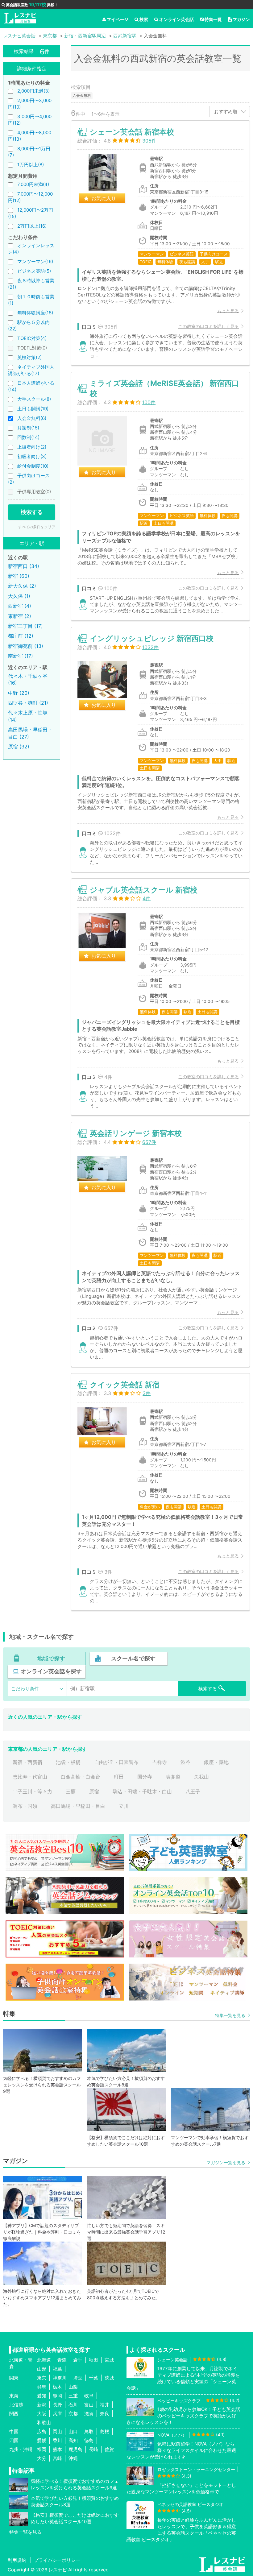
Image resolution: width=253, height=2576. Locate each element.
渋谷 (185, 1762)
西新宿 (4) (20, 606)
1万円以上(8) (31, 165)
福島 (57, 2369)
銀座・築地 (216, 1762)
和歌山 (44, 2423)
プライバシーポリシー (57, 2560)
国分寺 (145, 1777)
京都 (73, 2414)
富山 (89, 2405)
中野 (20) (19, 693)
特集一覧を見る (230, 2015)
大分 (42, 2458)
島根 (105, 2431)
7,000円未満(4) (33, 184)
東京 (42, 2378)
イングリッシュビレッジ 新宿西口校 (152, 638)
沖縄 (73, 2458)
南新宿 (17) (21, 656)
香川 (57, 2440)
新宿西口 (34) (24, 566)
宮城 (109, 2360)
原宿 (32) (19, 747)
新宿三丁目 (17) (25, 626)
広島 (42, 2431)
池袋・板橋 (68, 1762)
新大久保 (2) (22, 586)
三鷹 (71, 1791)
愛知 (42, 2396)
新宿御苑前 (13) (26, 646)
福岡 (42, 2449)
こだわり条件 (25, 1689)
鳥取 (89, 2431)
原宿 (94, 1791)
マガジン (241, 19)
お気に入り (104, 198)
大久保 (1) (19, 596)
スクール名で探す (133, 1658)
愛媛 (42, 2440)
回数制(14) (28, 437)
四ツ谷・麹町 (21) (28, 703)
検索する (32, 512)
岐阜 (89, 2396)
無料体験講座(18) (35, 313)
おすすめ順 (226, 112)
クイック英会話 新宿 (125, 1385)
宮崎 (57, 2458)
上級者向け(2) (32, 447)
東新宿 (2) (20, 616)
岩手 (78, 2360)
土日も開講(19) (33, 409)
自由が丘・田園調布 (116, 1762)
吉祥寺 (160, 1762)
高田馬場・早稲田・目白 (78, 1806)
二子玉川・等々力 (32, 1791)
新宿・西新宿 (27, 1762)
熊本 (57, 2449)
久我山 (201, 1777)
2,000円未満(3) (33, 91)
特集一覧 (213, 19)
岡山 (57, 2431)
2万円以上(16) (32, 226)
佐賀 (109, 2449)
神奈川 (60, 2378)
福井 (105, 2405)
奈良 (105, 2414)
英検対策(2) (29, 357)
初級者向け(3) (32, 456)
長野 (57, 2405)
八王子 (193, 1791)
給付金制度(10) (33, 466)
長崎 (93, 2449)
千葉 (93, 2378)
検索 (144, 19)
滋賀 (89, 2414)
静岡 (57, 2396)
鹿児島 (75, 2449)
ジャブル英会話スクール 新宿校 (144, 890)
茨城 (109, 2378)
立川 (124, 1806)
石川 (73, 2405)
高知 (73, 2440)
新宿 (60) (19, 576)
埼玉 (78, 2378)
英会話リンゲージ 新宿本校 (136, 1133)
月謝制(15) (28, 428)
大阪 (42, 2414)
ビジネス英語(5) (34, 271)
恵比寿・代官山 (30, 1777)
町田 (119, 1777)
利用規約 (17, 2560)
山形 (42, 2369)
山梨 (73, 2387)
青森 (62, 2360)
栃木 (57, 2387)
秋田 (93, 2360)
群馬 (42, 2387)
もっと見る (228, 311)
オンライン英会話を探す (51, 1671)
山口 (73, 2431)
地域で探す (51, 1658)
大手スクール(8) (34, 399)
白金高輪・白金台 (81, 1777)
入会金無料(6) (32, 418)
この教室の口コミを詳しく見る (209, 326)
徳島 (89, 2440)
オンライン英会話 (176, 19)
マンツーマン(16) (35, 261)
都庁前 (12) (21, 636)
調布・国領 (25, 1806)
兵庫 (57, 2414)
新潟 (42, 2405)
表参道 (173, 1777)
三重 (73, 2396)
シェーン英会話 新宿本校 (132, 132)
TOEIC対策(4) (32, 338)
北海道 (44, 2360)
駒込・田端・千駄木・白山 (142, 1791)
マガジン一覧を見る (226, 2162)
